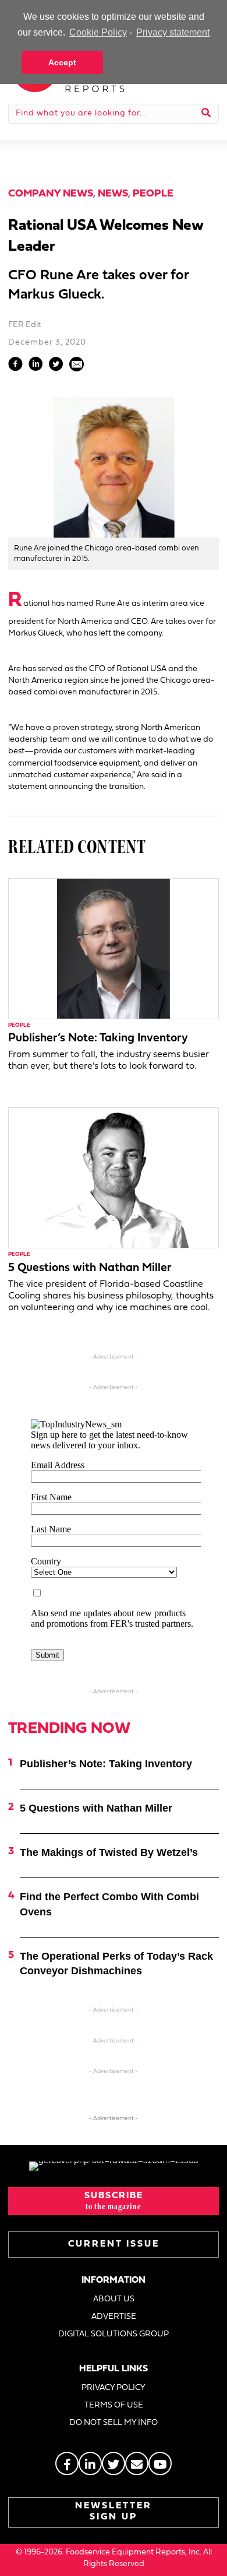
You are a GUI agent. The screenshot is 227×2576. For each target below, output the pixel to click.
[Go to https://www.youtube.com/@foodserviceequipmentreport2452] (160, 2463)
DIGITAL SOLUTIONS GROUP (114, 2334)
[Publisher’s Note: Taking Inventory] (114, 948)
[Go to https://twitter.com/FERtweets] (114, 2463)
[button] (114, 2201)
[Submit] (206, 114)
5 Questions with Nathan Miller (90, 1268)
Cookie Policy (98, 32)
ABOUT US (114, 2299)
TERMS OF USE (114, 2405)
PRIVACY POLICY (114, 2388)
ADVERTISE (114, 2317)
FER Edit (24, 325)
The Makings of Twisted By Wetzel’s (109, 1852)
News (113, 194)
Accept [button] (62, 62)
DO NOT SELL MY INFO (114, 2423)
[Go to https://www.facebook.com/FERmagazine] (67, 2463)
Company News (51, 194)
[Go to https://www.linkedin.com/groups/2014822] (90, 2463)
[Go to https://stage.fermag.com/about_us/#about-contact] (137, 2463)
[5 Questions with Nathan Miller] (114, 1178)
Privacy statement (173, 32)
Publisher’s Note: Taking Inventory (98, 1038)
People (153, 194)
